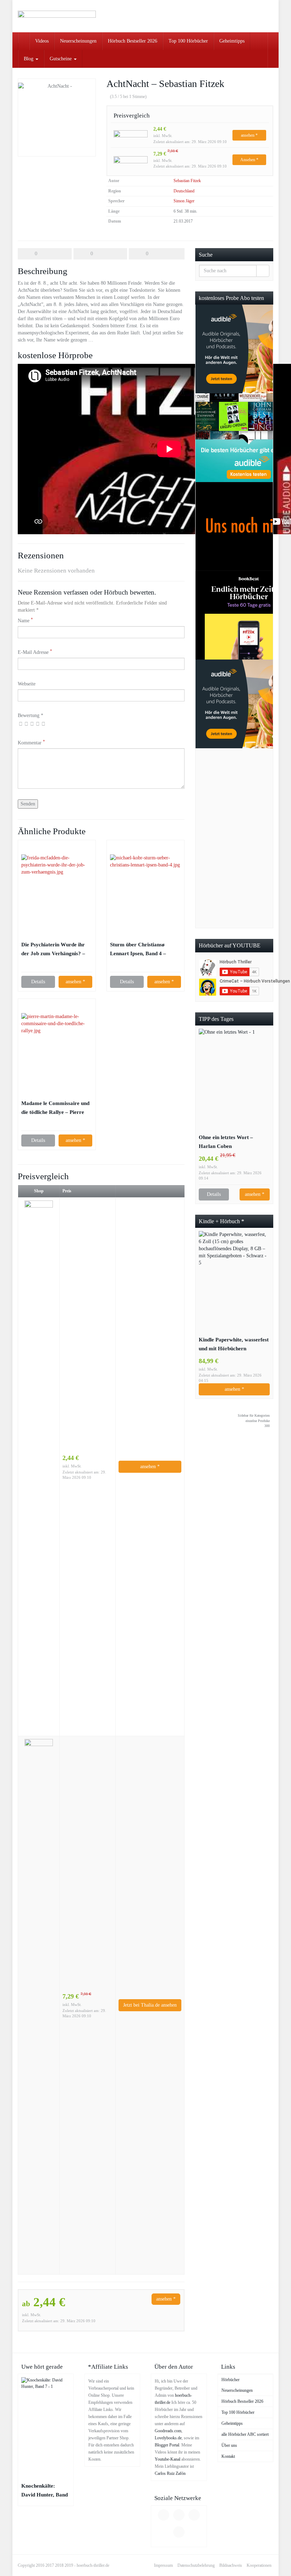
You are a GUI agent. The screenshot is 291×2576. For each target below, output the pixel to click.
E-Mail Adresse (35, 652)
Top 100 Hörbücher (188, 41)
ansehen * (249, 135)
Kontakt (228, 2456)
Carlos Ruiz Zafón (170, 2473)
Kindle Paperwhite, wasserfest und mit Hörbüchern (234, 1344)
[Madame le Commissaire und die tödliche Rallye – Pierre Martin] (57, 1049)
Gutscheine (61, 59)
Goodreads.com (168, 2431)
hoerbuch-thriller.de (93, 2565)
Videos (42, 41)
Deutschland (184, 191)
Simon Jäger (184, 201)
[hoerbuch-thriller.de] (57, 16)
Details (38, 982)
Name (25, 620)
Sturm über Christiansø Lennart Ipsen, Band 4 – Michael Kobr (138, 950)
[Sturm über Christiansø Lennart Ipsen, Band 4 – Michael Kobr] (145, 890)
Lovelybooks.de (168, 2438)
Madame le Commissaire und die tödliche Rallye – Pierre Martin (55, 1108)
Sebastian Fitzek (187, 181)
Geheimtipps (232, 41)
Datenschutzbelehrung (196, 2565)
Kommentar (31, 742)
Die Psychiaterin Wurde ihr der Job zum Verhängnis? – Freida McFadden (53, 950)
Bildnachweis (231, 2565)
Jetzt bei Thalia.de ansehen (150, 2005)
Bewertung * (31, 715)
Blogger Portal (167, 2445)
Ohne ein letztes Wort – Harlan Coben (226, 1142)
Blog (29, 59)
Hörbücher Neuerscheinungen (237, 2385)
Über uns (229, 2445)
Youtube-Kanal (168, 2459)
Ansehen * (249, 160)
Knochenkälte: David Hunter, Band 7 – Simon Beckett (45, 2491)
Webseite (27, 684)
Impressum (163, 2565)
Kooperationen (259, 2565)
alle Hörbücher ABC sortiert (245, 2434)
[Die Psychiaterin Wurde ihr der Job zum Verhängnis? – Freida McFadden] (57, 890)
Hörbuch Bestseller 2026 (133, 41)
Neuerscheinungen (78, 41)
